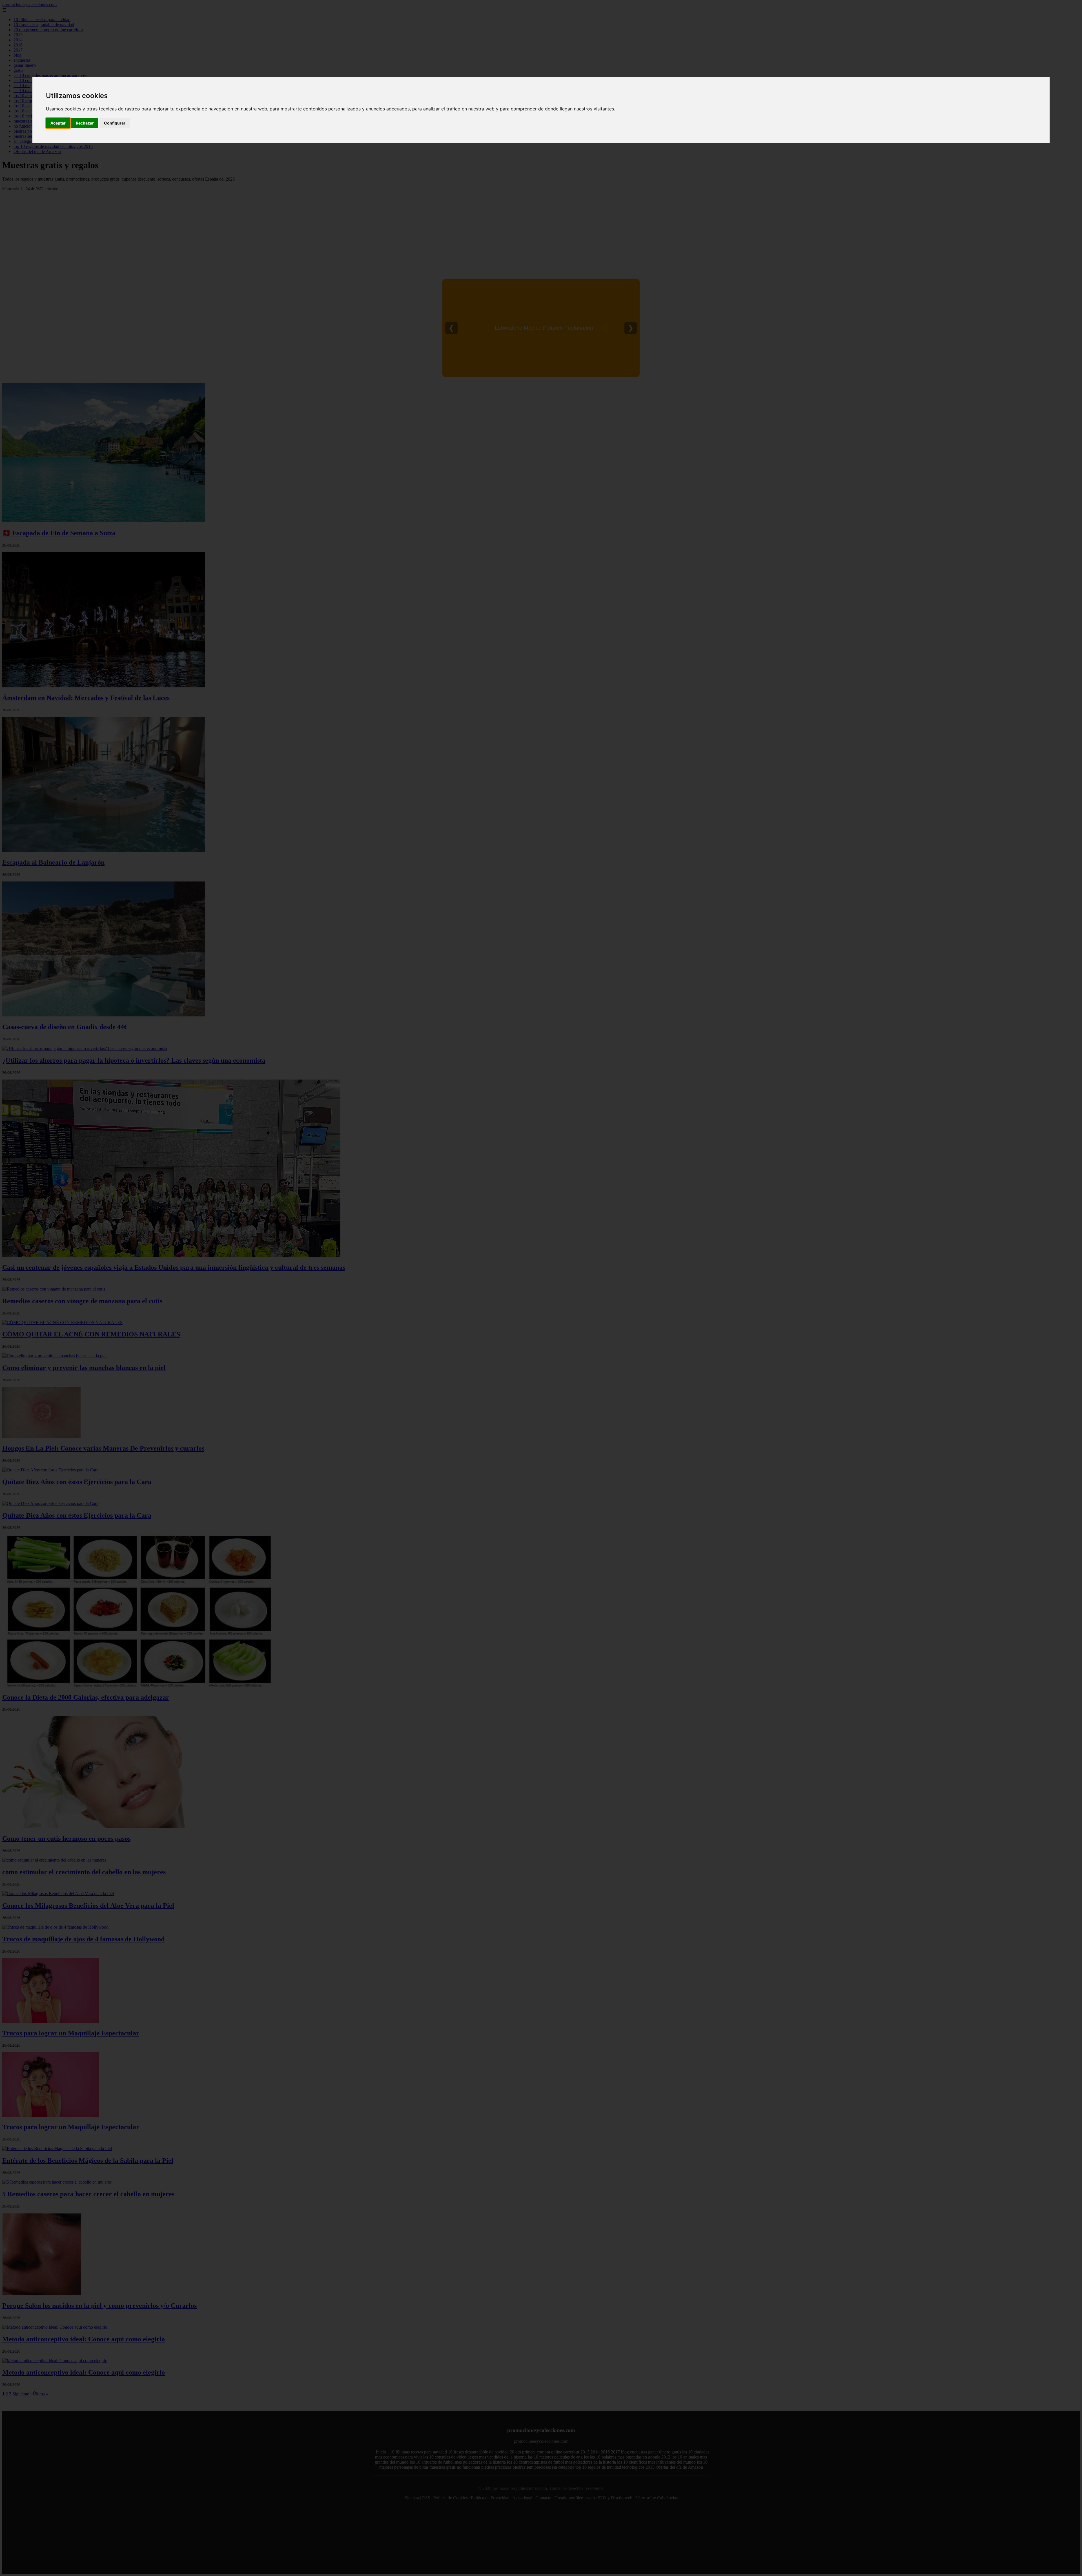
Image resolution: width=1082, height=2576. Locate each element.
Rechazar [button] (85, 123)
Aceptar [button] (58, 123)
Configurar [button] (115, 123)
